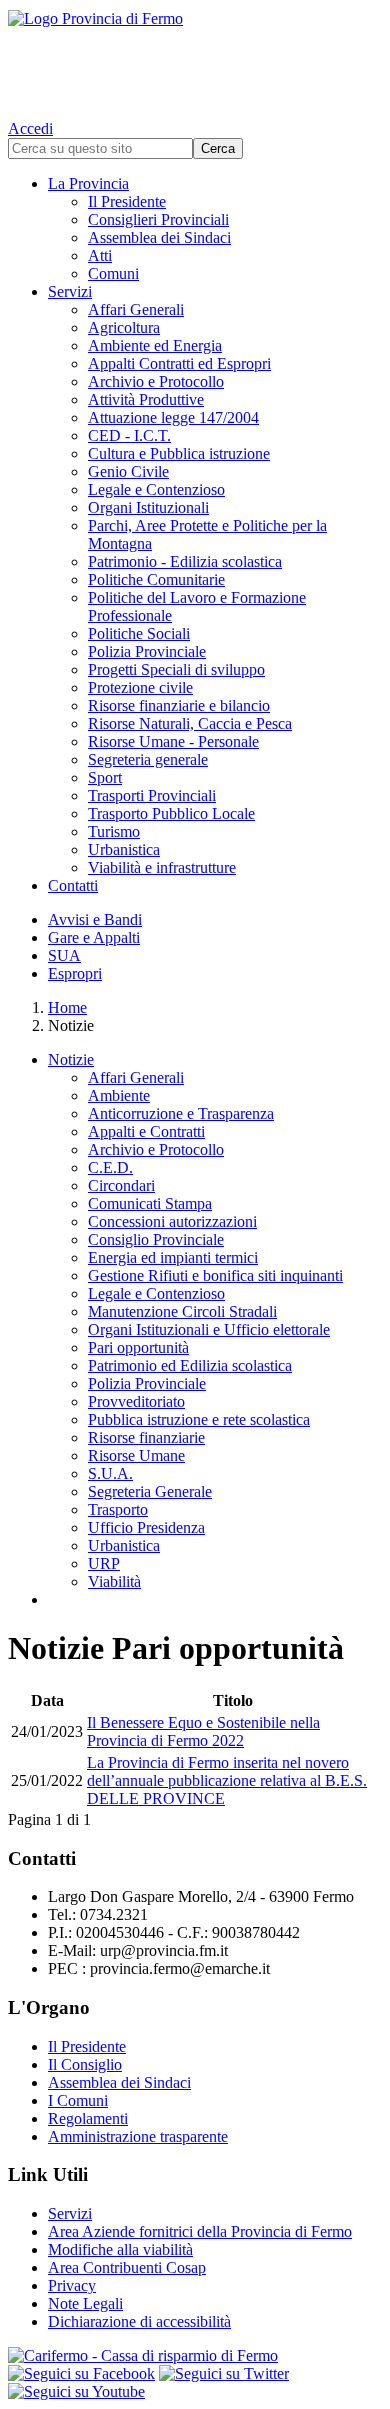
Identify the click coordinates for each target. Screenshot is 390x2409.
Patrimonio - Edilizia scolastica (185, 561)
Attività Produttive (146, 399)
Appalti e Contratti (146, 1131)
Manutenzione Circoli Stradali (182, 1311)
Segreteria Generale (150, 1491)
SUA (64, 955)
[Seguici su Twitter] (224, 2373)
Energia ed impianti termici (173, 1257)
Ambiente (119, 1095)
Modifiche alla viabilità (120, 2249)
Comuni (113, 273)
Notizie (71, 1059)
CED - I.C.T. (129, 435)
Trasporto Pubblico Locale (171, 813)
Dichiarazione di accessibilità (139, 2321)
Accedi (30, 128)
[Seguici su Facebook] (81, 2373)
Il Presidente (127, 201)
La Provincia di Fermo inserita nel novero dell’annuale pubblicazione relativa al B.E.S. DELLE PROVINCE (227, 1780)
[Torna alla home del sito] (195, 60)
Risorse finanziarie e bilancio (179, 705)
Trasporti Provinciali (152, 795)
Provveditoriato (136, 1401)
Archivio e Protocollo (156, 381)
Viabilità (114, 1581)
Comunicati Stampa (150, 1203)
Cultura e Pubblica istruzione (179, 453)
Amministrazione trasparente (138, 2136)
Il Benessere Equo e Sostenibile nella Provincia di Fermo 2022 (203, 1731)
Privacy (72, 2285)
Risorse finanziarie (146, 1437)
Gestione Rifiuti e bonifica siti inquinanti (215, 1275)
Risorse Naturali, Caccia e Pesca (190, 723)
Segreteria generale (148, 759)
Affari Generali (136, 309)
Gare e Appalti (94, 937)
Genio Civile (128, 471)
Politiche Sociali (139, 633)
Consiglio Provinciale (156, 1239)
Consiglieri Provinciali (158, 219)
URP (104, 1563)
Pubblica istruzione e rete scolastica (199, 1419)
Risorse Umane (136, 1455)
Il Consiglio (85, 2064)
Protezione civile (140, 687)
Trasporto (118, 1509)
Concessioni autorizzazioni (172, 1221)
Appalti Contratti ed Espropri (179, 363)
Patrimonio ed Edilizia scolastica (190, 1365)
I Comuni (78, 2100)
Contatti (73, 885)
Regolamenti (88, 2118)
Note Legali (85, 2303)
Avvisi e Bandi (95, 919)
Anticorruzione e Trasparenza (181, 1113)
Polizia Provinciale (147, 651)
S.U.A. (110, 1473)
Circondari (121, 1185)
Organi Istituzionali (148, 507)
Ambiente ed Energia (155, 345)
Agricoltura (124, 327)
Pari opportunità (138, 1347)
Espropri (75, 973)
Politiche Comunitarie (156, 579)
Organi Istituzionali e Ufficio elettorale (209, 1329)
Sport (105, 777)
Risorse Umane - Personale (173, 741)
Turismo (114, 831)
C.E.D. (110, 1167)
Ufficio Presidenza (146, 1527)
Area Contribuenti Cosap (127, 2267)
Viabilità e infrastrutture (162, 867)
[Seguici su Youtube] (76, 2391)
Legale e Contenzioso (156, 489)
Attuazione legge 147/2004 (173, 417)
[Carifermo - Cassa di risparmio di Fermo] (195, 2356)
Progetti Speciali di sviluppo (176, 669)
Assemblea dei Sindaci (159, 237)
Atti (100, 255)
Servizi (70, 291)
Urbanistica (124, 849)
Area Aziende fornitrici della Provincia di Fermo (200, 2231)
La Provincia (88, 183)
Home (67, 1007)
